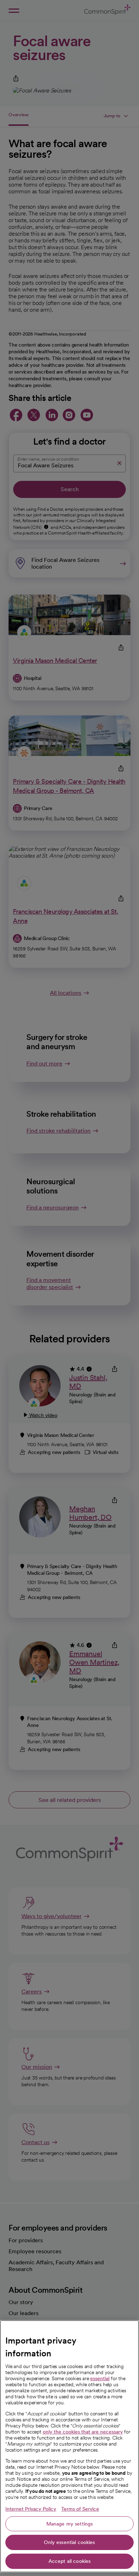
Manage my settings (70, 2524)
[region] (69, 2446)
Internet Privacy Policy (31, 2509)
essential (100, 2378)
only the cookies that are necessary (83, 2432)
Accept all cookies (70, 2561)
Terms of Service (80, 2509)
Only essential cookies (69, 2542)
